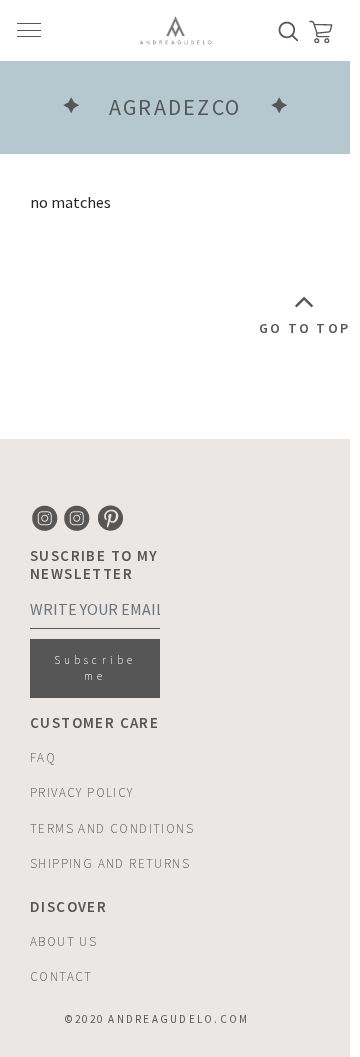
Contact (61, 976)
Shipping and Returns (110, 863)
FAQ (43, 757)
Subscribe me (95, 668)
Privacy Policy (82, 792)
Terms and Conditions (112, 828)
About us (63, 941)
